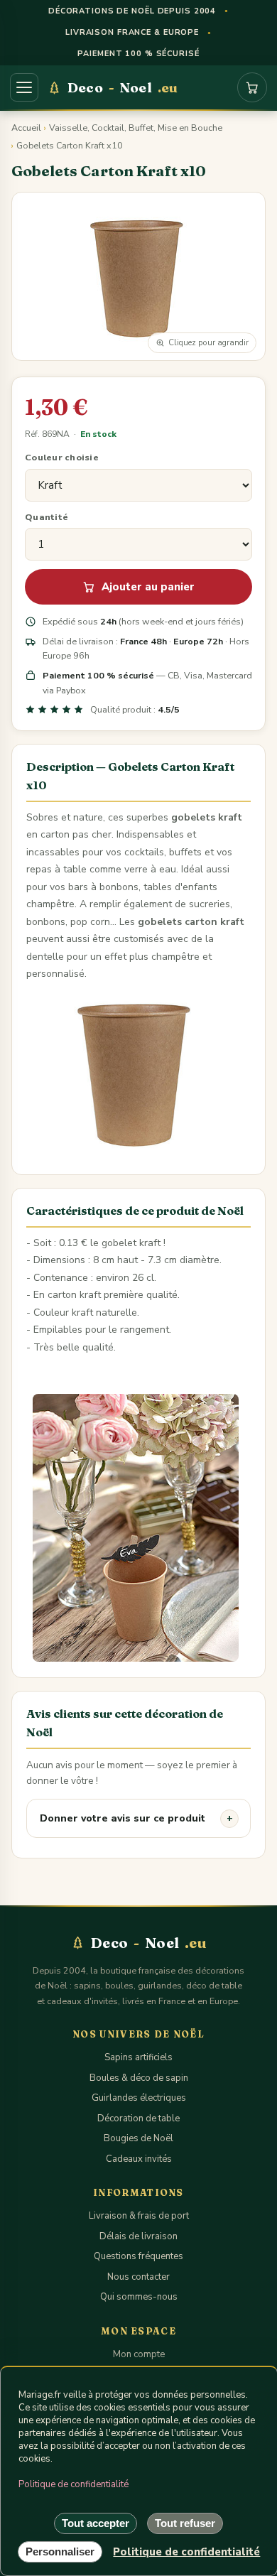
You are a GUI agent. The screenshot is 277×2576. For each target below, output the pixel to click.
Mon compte (139, 2354)
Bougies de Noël (138, 2138)
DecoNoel (123, 87)
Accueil (26, 128)
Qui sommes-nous (139, 2297)
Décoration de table (138, 2118)
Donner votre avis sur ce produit (123, 1818)
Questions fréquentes (138, 2256)
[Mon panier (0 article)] (252, 87)
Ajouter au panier (148, 587)
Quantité (47, 517)
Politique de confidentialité (74, 2484)
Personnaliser (60, 2551)
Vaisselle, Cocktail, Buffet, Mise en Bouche (136, 128)
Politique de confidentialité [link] (186, 2552)
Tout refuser (185, 2523)
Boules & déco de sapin (139, 2078)
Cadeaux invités (139, 2159)
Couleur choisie (62, 457)
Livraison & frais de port (139, 2216)
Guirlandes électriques (139, 2098)
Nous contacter (138, 2277)
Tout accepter (96, 2523)
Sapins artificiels (138, 2057)
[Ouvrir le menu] (24, 87)
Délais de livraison (138, 2236)
